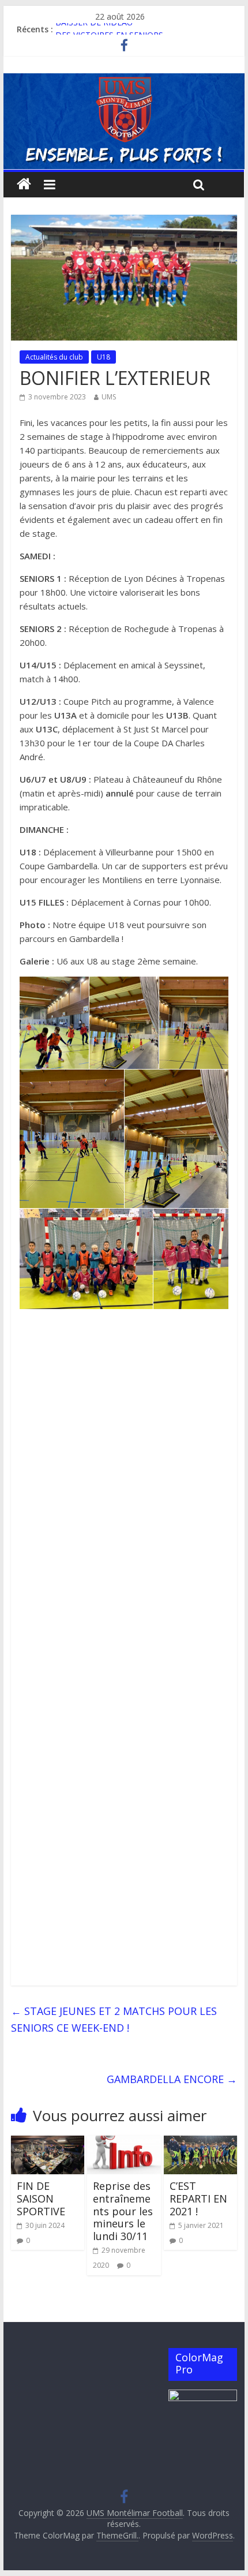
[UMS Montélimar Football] (24, 184)
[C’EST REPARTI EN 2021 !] (200, 2143)
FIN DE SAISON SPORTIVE (41, 2198)
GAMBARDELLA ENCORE (172, 2079)
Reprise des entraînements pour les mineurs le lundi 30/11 (123, 2211)
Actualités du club (54, 357)
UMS (109, 397)
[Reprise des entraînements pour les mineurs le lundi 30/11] (124, 2143)
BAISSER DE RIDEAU (94, 29)
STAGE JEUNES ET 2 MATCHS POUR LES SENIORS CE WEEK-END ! (114, 2019)
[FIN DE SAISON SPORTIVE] (48, 2143)
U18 (104, 357)
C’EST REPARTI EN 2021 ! (198, 2198)
